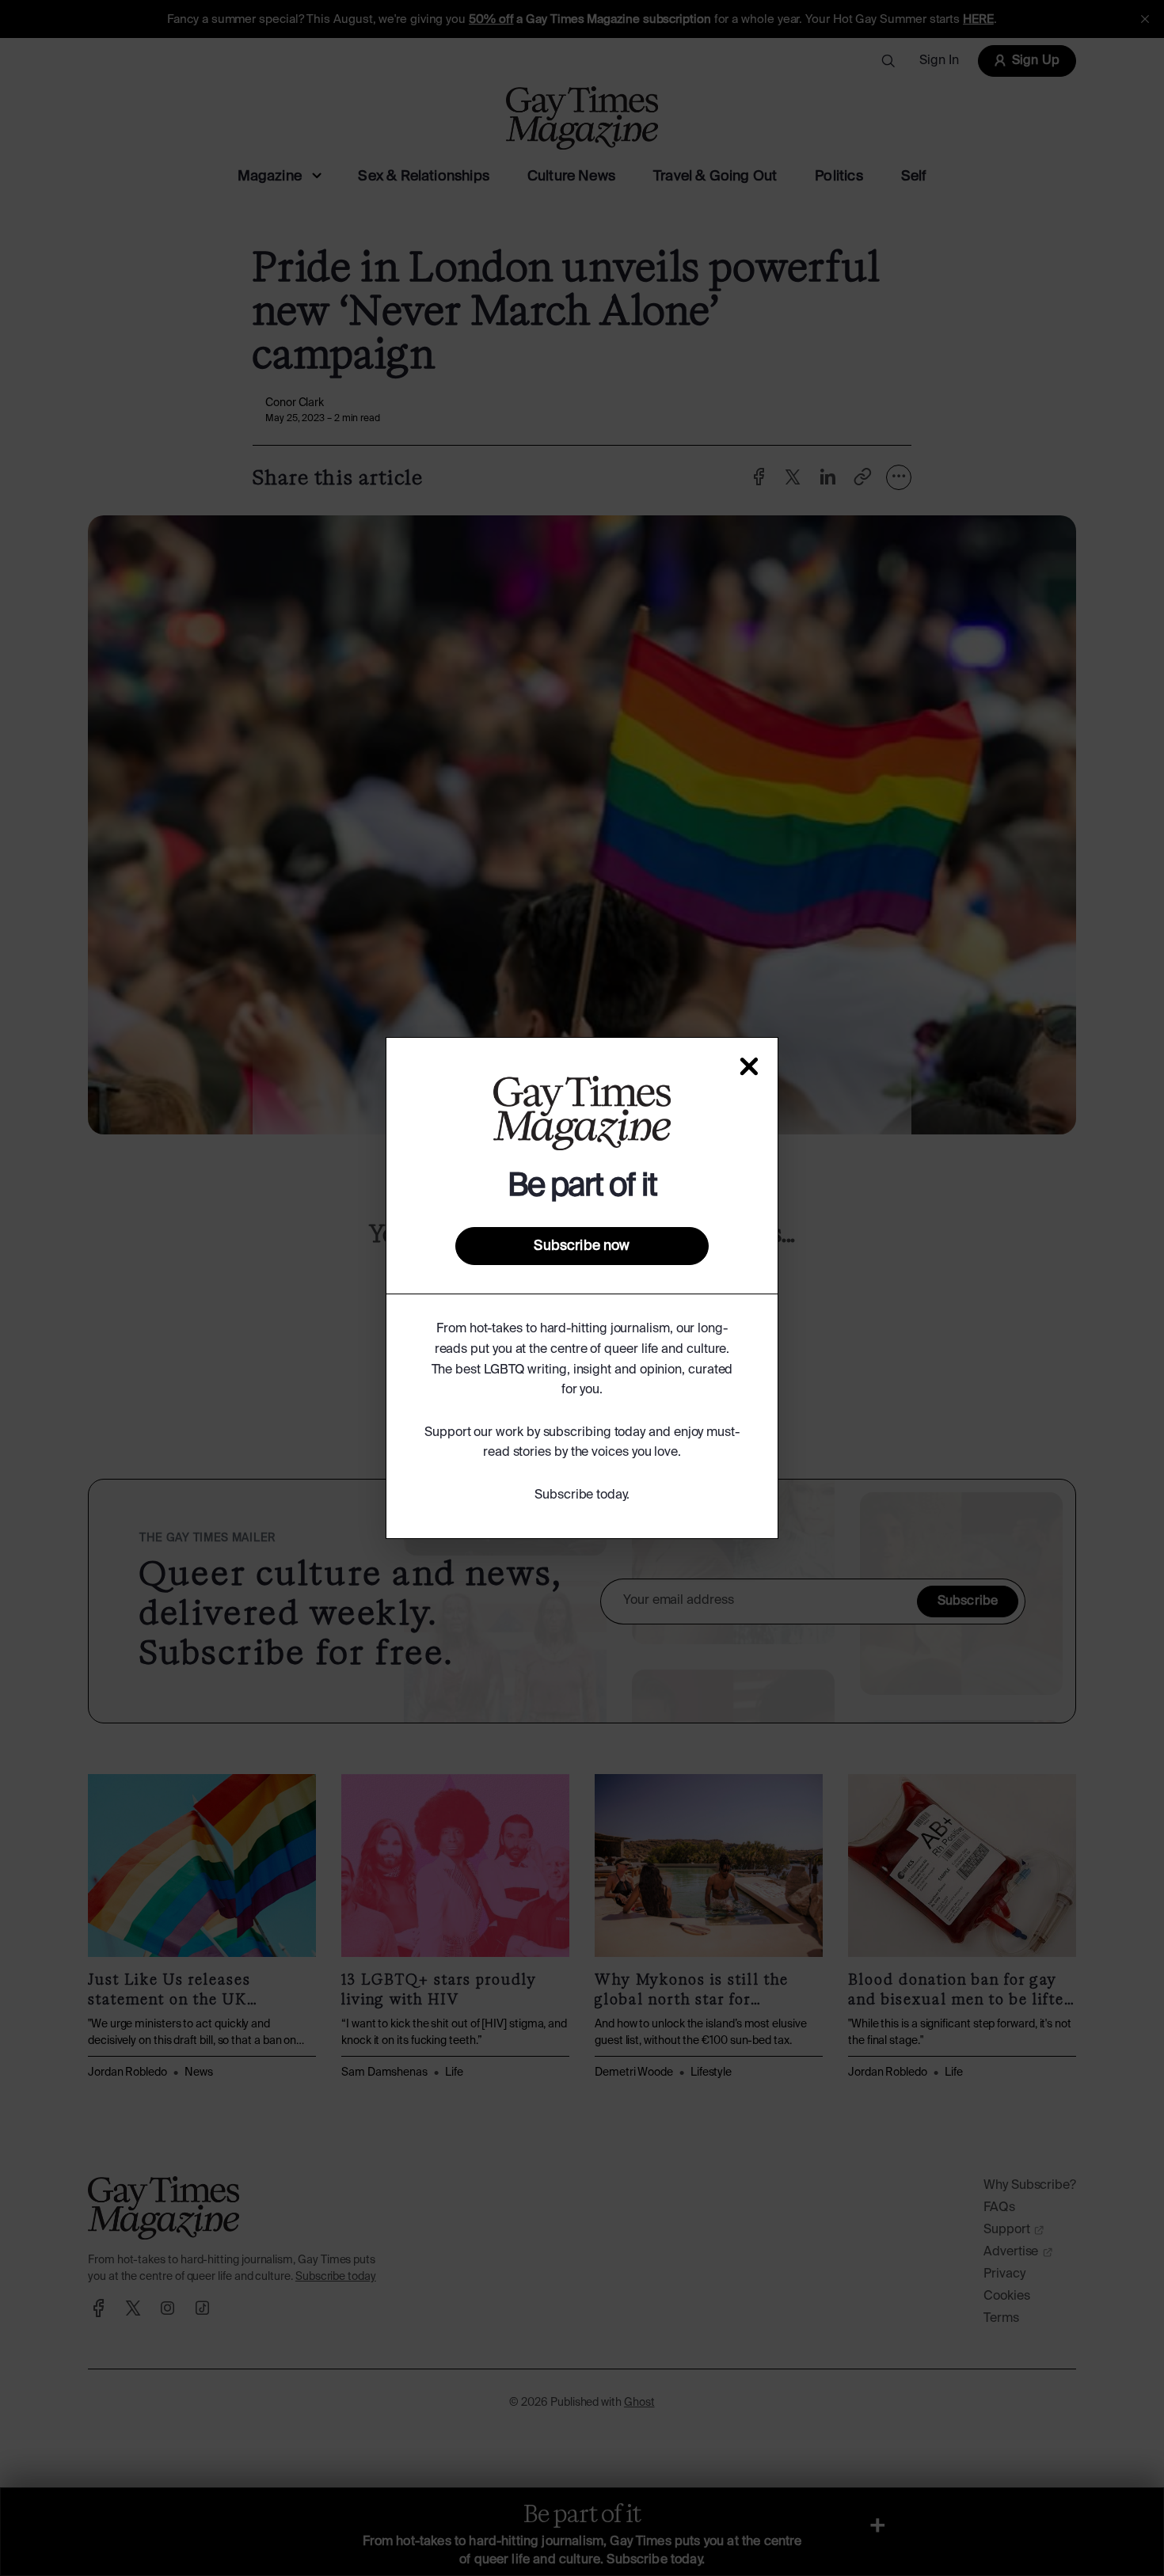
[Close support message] (749, 1066)
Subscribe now (582, 1246)
